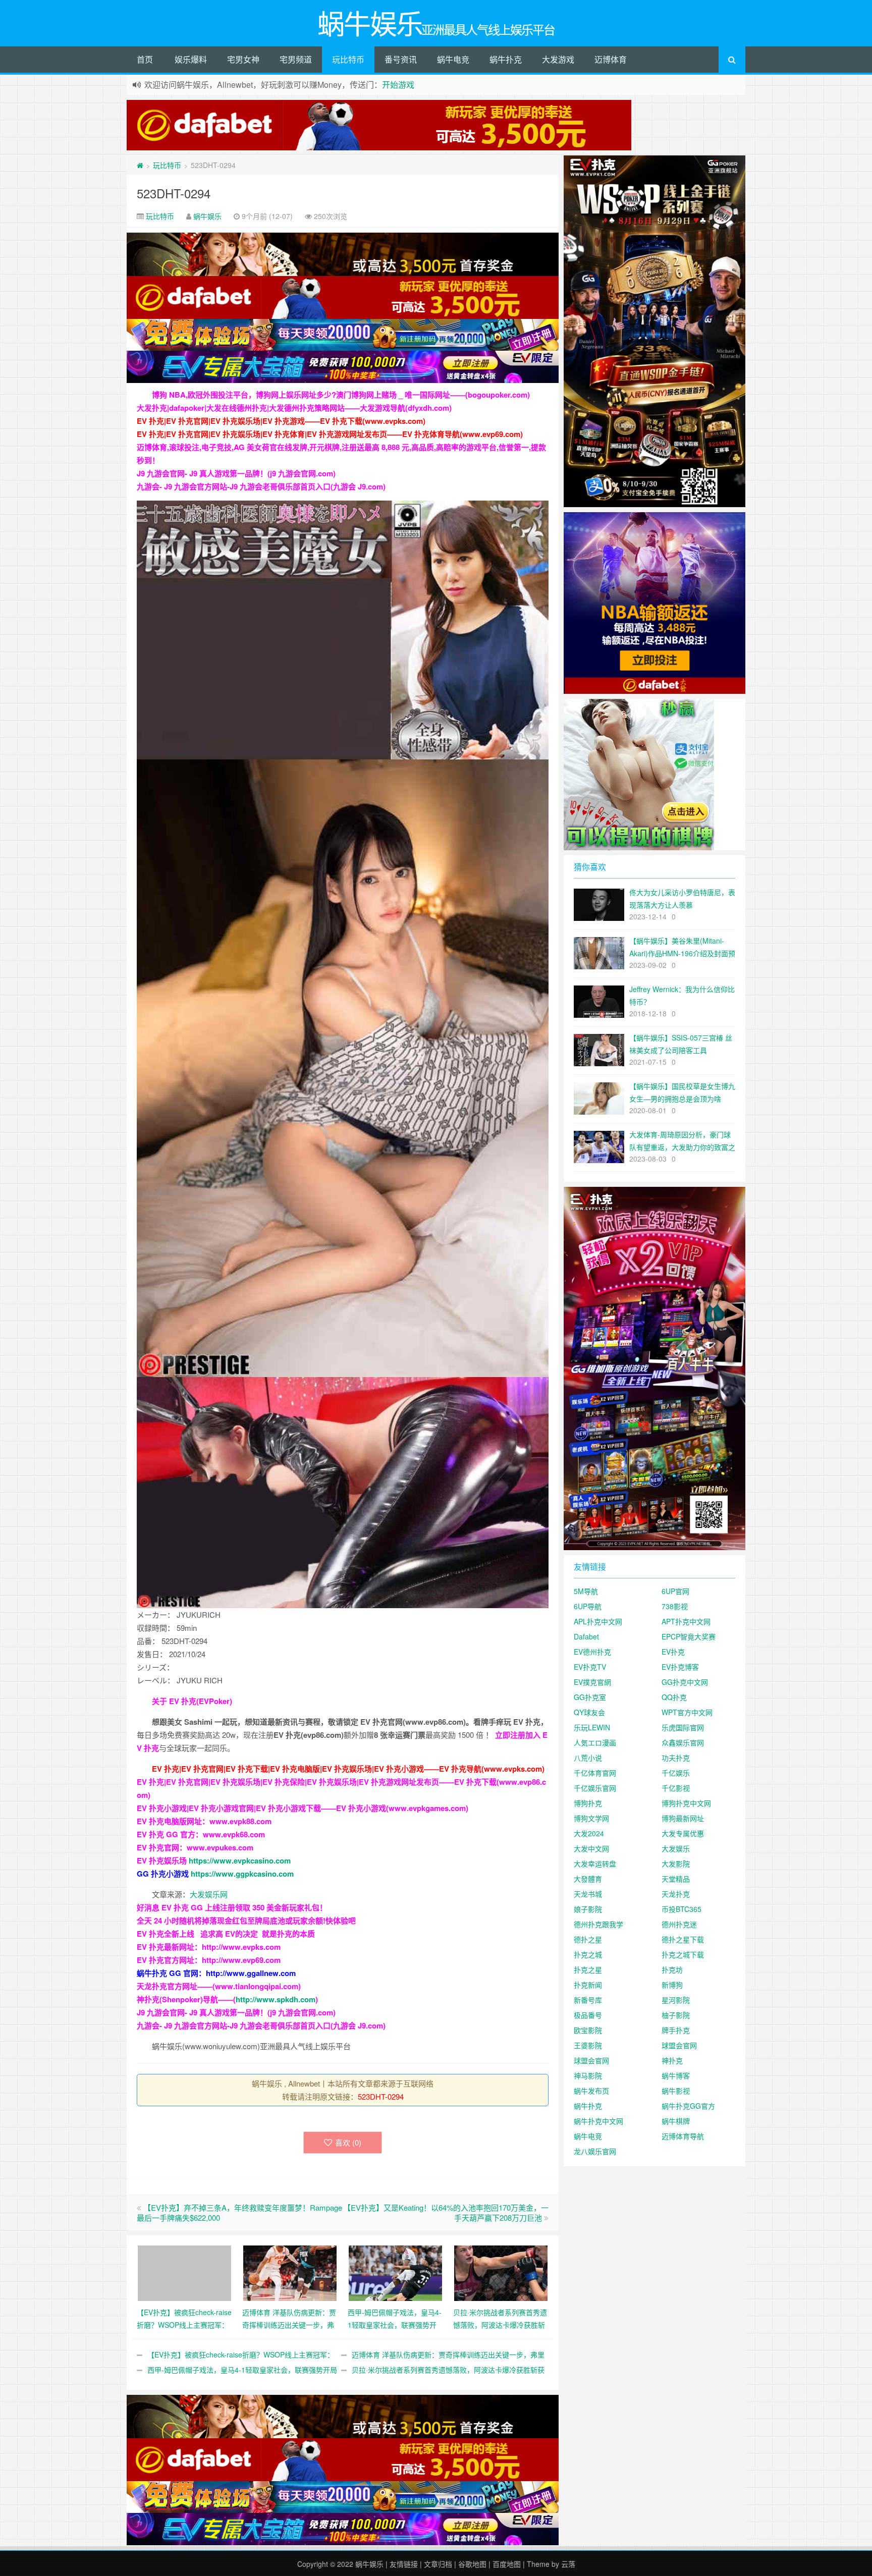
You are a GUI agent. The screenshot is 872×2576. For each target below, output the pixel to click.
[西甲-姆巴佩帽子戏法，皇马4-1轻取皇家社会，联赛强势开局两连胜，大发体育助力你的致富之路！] (395, 2272)
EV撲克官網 (592, 1682)
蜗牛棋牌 (676, 2121)
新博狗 (672, 1985)
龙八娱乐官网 (595, 2151)
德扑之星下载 (683, 1939)
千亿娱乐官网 (595, 1788)
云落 (568, 2564)
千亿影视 (676, 1788)
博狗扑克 (588, 1803)
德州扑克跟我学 (598, 1924)
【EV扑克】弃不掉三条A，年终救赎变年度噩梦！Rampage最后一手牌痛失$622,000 (239, 2212)
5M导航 (586, 1591)
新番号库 (588, 2000)
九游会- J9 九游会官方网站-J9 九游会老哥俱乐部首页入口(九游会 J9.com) (261, 486)
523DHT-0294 (174, 193)
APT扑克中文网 (686, 1621)
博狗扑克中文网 (686, 1803)
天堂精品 (676, 1879)
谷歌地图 (472, 2564)
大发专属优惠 (683, 1833)
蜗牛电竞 (453, 59)
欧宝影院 (588, 2030)
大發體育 (588, 1879)
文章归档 (438, 2564)
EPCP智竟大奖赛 (689, 1636)
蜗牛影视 (676, 2091)
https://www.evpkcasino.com (240, 1860)
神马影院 (588, 2075)
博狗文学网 (591, 1818)
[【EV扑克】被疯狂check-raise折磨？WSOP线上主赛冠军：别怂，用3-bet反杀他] (184, 2272)
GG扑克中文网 (685, 1682)
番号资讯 (401, 59)
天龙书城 (588, 1894)
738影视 (675, 1606)
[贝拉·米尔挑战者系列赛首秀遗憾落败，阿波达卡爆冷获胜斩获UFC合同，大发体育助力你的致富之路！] (501, 2272)
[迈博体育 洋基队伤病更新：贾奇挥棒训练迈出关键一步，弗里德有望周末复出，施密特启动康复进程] (290, 2272)
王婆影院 (588, 2045)
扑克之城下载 (683, 1954)
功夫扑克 (676, 1758)
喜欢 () (348, 2142)
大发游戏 (558, 59)
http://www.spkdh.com (276, 1999)
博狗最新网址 (683, 1818)
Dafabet (586, 1636)
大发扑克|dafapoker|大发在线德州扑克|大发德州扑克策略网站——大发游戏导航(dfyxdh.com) (294, 408)
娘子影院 (588, 1909)
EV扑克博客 (680, 1667)
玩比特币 (348, 59)
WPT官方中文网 (687, 1712)
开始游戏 (398, 85)
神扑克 (672, 2060)
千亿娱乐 (676, 1773)
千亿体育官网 (595, 1773)
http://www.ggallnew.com (251, 1973)
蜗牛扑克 (506, 59)
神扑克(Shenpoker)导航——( (186, 1999)
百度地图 (507, 2564)
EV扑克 (673, 1652)
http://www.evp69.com (241, 1960)
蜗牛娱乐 (207, 216)
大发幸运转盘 (595, 1864)
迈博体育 (611, 59)
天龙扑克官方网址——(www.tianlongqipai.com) (219, 1986)
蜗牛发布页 (591, 2091)
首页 (145, 59)
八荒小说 (588, 1758)
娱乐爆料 (191, 59)
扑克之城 (588, 1954)
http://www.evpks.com (241, 1947)
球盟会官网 (679, 2045)
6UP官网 (675, 1591)
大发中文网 (591, 1848)
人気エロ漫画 (595, 1742)
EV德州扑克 (592, 1652)
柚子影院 (676, 2015)
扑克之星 (588, 1969)
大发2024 (589, 1833)
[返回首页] (140, 165)
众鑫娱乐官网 (683, 1742)
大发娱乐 (676, 1848)
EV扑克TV (590, 1667)
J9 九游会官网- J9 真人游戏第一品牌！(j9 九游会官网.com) (236, 473)
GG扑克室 (590, 1697)
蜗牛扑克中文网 (598, 2121)
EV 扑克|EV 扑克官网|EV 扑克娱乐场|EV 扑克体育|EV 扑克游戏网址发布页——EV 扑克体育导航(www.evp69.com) (330, 434)
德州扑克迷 (679, 1924)
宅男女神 (243, 59)
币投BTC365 (682, 1909)
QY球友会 (589, 1712)
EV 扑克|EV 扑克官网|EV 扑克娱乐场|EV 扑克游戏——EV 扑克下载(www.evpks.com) (281, 421)
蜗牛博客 (676, 2075)
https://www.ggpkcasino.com (242, 1874)
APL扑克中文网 (598, 1621)
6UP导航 (588, 1606)
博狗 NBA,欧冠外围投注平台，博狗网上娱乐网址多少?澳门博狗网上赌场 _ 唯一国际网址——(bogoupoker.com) (341, 395)
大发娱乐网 (209, 1894)
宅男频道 (296, 59)
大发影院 (676, 1864)
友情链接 (404, 2564)
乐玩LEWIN (592, 1727)
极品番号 (588, 2015)
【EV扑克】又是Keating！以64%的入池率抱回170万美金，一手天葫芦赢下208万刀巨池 (446, 2212)
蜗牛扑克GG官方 (688, 2106)
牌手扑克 (676, 2030)
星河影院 (676, 2000)
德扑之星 (588, 1939)
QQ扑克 (674, 1697)
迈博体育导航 (683, 2136)
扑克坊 (672, 1969)
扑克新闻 (588, 1985)
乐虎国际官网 (683, 1727)
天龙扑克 (676, 1894)
